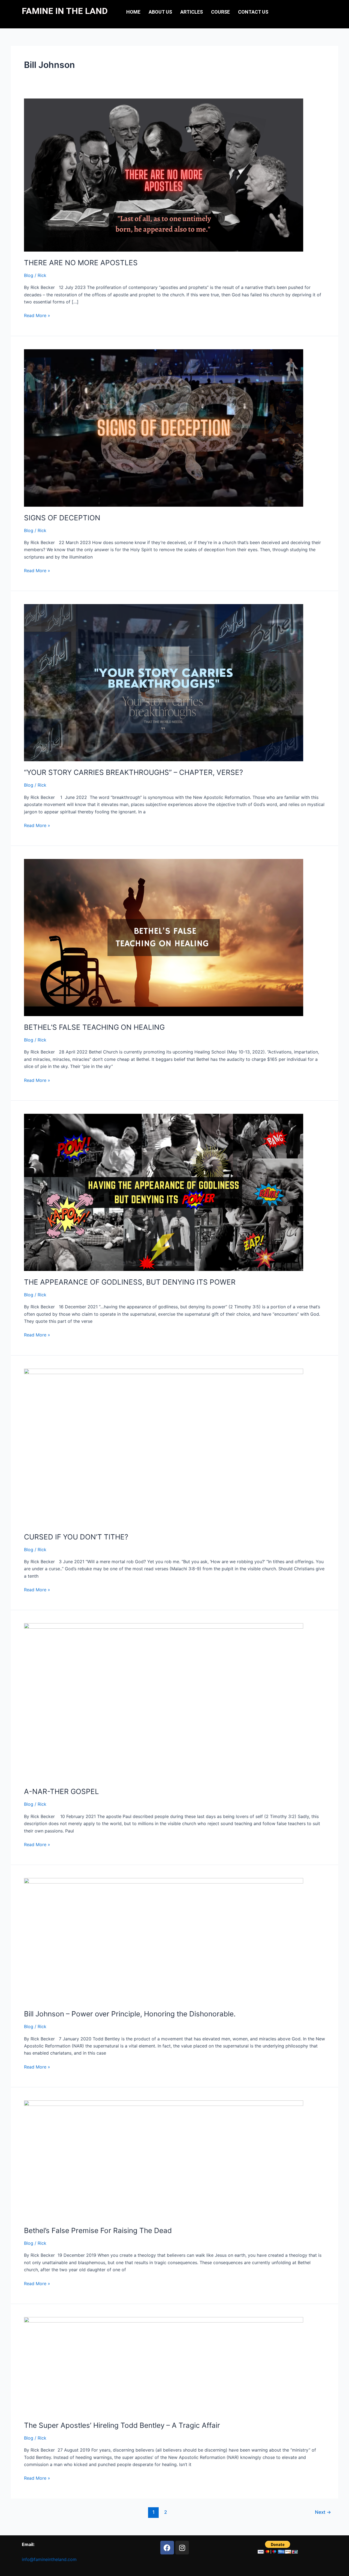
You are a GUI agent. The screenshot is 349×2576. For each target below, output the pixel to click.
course (220, 12)
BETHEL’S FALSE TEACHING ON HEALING (94, 1027)
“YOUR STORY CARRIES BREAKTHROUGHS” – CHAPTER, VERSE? (133, 772)
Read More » (37, 315)
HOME (133, 12)
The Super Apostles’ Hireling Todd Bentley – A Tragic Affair (122, 2425)
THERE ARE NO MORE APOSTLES (81, 263)
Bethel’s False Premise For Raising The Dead (98, 2230)
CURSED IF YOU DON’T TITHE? (76, 1537)
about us (160, 12)
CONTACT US (253, 12)
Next (323, 2512)
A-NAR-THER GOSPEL (61, 1791)
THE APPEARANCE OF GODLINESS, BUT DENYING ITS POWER (130, 1282)
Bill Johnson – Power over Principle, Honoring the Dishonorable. (130, 2014)
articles (192, 12)
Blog (29, 275)
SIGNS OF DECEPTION (62, 518)
